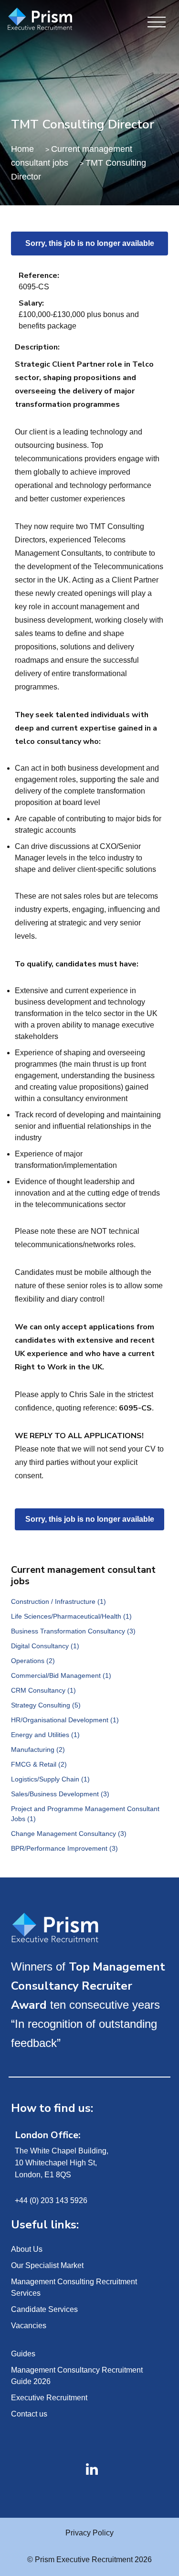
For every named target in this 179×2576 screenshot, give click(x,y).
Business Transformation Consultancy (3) (73, 1631)
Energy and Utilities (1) (45, 1735)
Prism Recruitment (49, 20)
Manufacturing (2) (38, 1749)
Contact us (29, 2414)
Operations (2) (33, 1661)
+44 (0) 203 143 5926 (51, 2200)
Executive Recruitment (49, 2398)
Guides (23, 2354)
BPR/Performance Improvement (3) (64, 1848)
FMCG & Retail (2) (39, 1764)
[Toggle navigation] (157, 23)
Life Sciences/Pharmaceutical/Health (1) (71, 1616)
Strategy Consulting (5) (46, 1705)
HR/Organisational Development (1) (65, 1720)
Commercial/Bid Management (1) (61, 1675)
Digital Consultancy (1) (45, 1646)
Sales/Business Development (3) (60, 1794)
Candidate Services (44, 2309)
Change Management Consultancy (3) (69, 1834)
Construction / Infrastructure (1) (58, 1601)
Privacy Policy (89, 2533)
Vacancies (29, 2326)
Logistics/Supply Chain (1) (50, 1779)
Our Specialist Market (47, 2265)
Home (22, 149)
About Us (27, 2249)
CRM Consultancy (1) (43, 1690)
